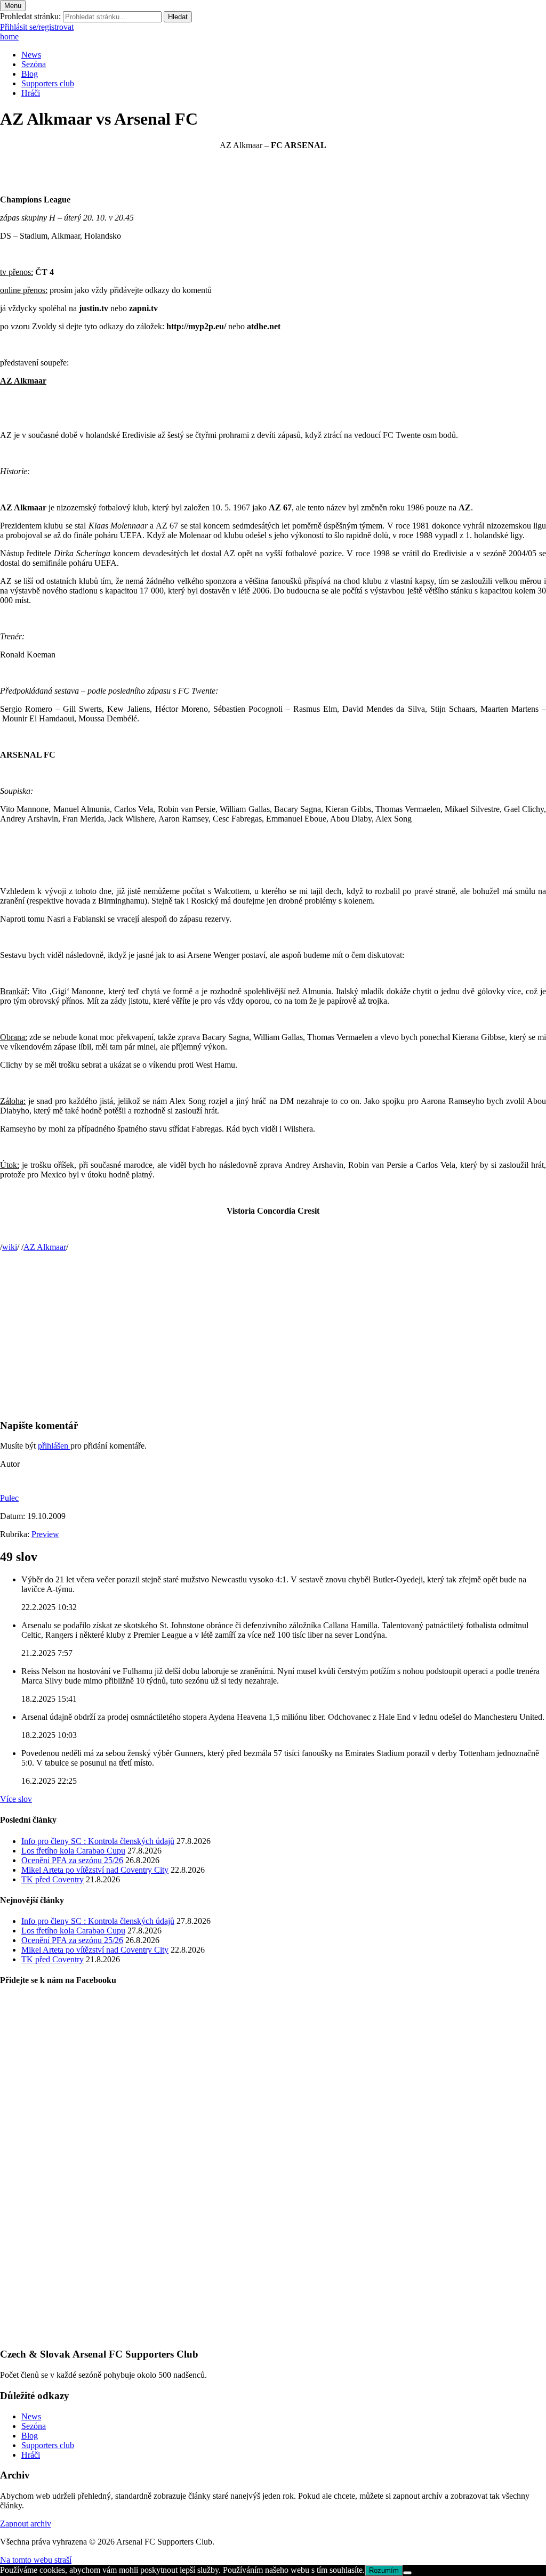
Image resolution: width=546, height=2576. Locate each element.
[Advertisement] (273, 1335)
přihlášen (54, 1446)
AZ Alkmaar (45, 1247)
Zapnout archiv (26, 2524)
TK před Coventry (53, 1879)
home (9, 36)
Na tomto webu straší (36, 2560)
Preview (45, 1534)
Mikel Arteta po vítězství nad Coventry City (95, 1870)
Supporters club (48, 83)
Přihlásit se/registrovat (37, 27)
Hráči (31, 93)
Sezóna (34, 64)
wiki (10, 1247)
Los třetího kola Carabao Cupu (73, 1851)
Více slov (16, 1799)
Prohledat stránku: (30, 16)
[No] (407, 2573)
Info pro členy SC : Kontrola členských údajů (98, 1841)
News (31, 55)
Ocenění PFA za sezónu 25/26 (72, 1860)
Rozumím (384, 2570)
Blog (30, 74)
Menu (13, 6)
